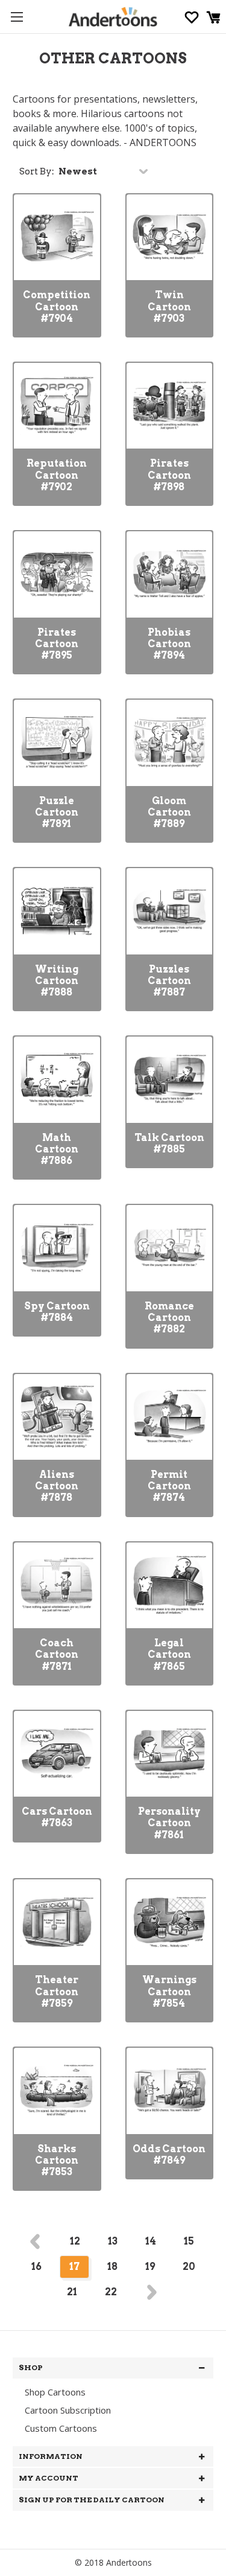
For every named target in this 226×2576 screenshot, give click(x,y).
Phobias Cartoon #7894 (169, 644)
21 (72, 2292)
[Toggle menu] (17, 17)
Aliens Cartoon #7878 (57, 1486)
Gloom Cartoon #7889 (169, 812)
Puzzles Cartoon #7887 (169, 981)
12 (75, 2241)
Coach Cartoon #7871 (57, 1654)
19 (150, 2267)
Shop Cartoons (55, 2392)
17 (74, 2267)
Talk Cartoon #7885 (169, 1143)
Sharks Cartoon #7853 (57, 2160)
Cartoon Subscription (68, 2410)
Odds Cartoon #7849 (169, 2155)
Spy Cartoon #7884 (57, 1312)
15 (189, 2241)
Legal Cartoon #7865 (169, 1654)
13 (113, 2241)
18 (112, 2267)
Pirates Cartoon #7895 (57, 644)
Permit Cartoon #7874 (169, 1486)
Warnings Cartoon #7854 (169, 1991)
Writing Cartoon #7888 (57, 981)
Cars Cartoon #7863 (57, 1817)
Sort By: (37, 171)
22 (111, 2292)
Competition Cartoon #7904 (57, 306)
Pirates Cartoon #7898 (169, 475)
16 (36, 2267)
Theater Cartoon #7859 (57, 1991)
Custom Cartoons (61, 2428)
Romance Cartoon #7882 (169, 1318)
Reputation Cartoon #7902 (57, 475)
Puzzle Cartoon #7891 (57, 812)
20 (189, 2267)
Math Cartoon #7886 (57, 1149)
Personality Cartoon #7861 (169, 1823)
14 (151, 2241)
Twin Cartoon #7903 (169, 306)
